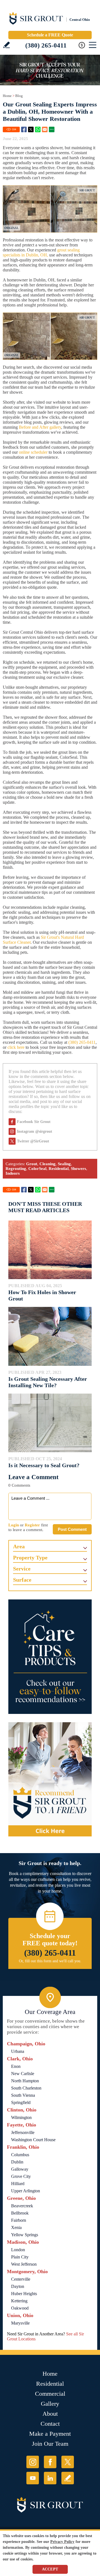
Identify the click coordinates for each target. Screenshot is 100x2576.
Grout (32, 1164)
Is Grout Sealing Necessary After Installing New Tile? (48, 1382)
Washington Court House (33, 2140)
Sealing (64, 1164)
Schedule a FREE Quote (50, 35)
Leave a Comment (33, 1477)
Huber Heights (24, 2294)
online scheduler (33, 452)
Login (14, 1525)
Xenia (16, 2227)
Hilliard (18, 2184)
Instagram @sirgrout (35, 1131)
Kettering (19, 2301)
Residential (59, 1169)
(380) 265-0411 (46, 45)
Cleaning (47, 1164)
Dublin (17, 2162)
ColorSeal (37, 1169)
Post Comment (72, 1529)
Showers (78, 1169)
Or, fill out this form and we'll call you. (50, 1961)
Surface (22, 1580)
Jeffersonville (23, 2132)
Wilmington (21, 2117)
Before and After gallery (40, 427)
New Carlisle (23, 2074)
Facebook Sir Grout (34, 1122)
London (18, 2250)
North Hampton (25, 2081)
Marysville (20, 2323)
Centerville (21, 2279)
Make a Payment (50, 2434)
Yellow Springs (25, 2235)
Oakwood (20, 2308)
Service (22, 1569)
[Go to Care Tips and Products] (50, 1657)
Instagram (33, 2462)
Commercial (50, 2394)
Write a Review (7, 45)
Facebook (24, 129)
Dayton (18, 2286)
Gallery (50, 2404)
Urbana (18, 2051)
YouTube (33, 2478)
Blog (19, 96)
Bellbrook (20, 2213)
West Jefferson (24, 2264)
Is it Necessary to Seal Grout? (44, 1465)
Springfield (21, 2102)
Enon (16, 2066)
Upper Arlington (26, 2191)
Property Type (30, 1557)
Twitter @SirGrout (33, 1141)
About (50, 2414)
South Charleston (26, 2088)
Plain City (20, 2257)
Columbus (20, 2155)
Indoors (13, 1173)
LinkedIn (50, 2478)
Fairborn (19, 2220)
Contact (50, 2424)
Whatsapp (38, 129)
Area (19, 1546)
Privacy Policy (62, 2542)
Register (32, 1525)
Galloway (20, 2169)
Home (7, 96)
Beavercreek (22, 2206)
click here (16, 1047)
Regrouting (16, 1169)
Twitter (31, 129)
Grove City (21, 2176)
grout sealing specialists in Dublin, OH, (41, 252)
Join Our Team (50, 2444)
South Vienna (23, 2095)
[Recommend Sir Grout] (50, 1779)
